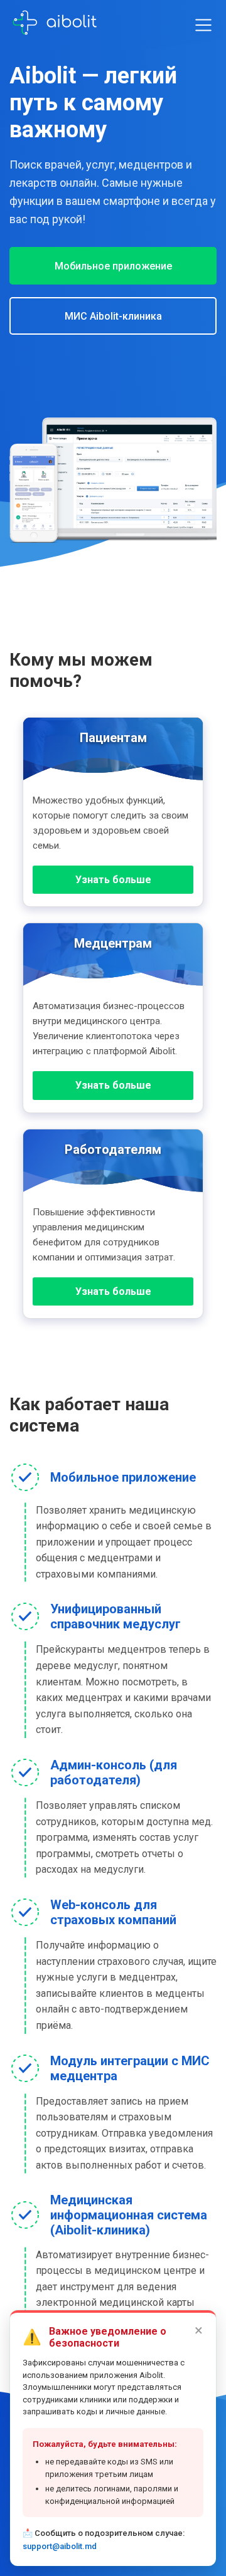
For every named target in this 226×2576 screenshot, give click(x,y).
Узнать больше (113, 880)
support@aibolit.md (60, 2546)
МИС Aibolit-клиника (113, 316)
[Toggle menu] (203, 25)
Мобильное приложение (113, 266)
